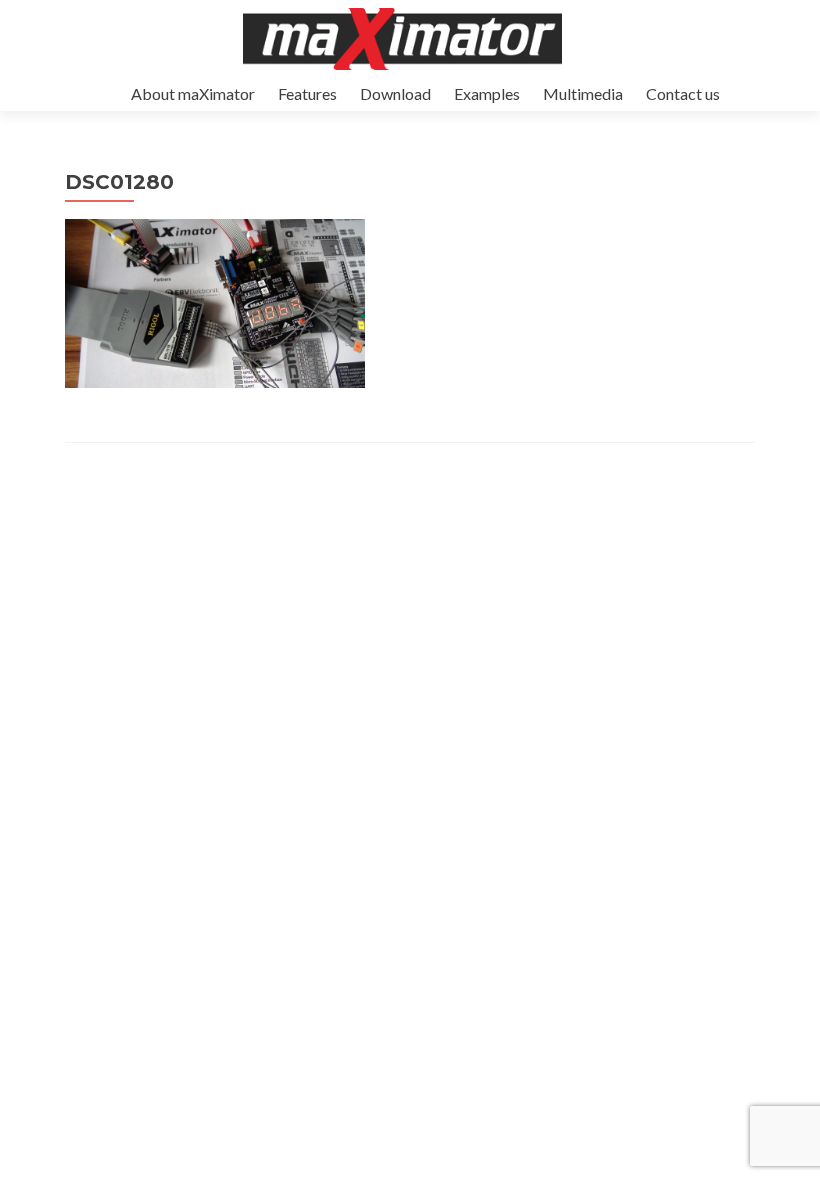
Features (307, 93)
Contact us (683, 93)
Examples (487, 93)
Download (395, 93)
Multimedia (583, 93)
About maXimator (193, 93)
